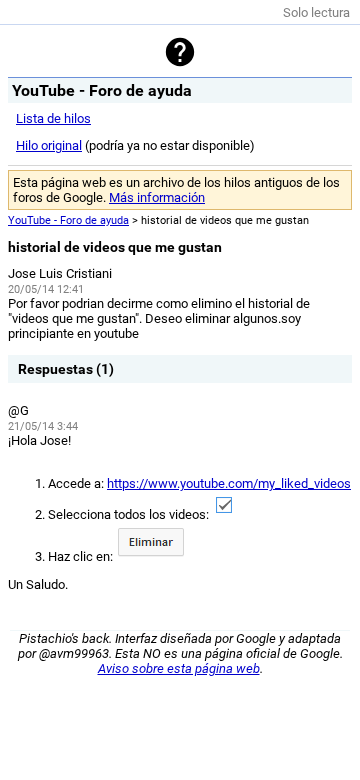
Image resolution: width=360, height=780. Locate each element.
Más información (157, 197)
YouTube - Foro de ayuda (68, 220)
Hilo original (49, 145)
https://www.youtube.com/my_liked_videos (229, 483)
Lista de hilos (53, 118)
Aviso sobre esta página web (179, 668)
